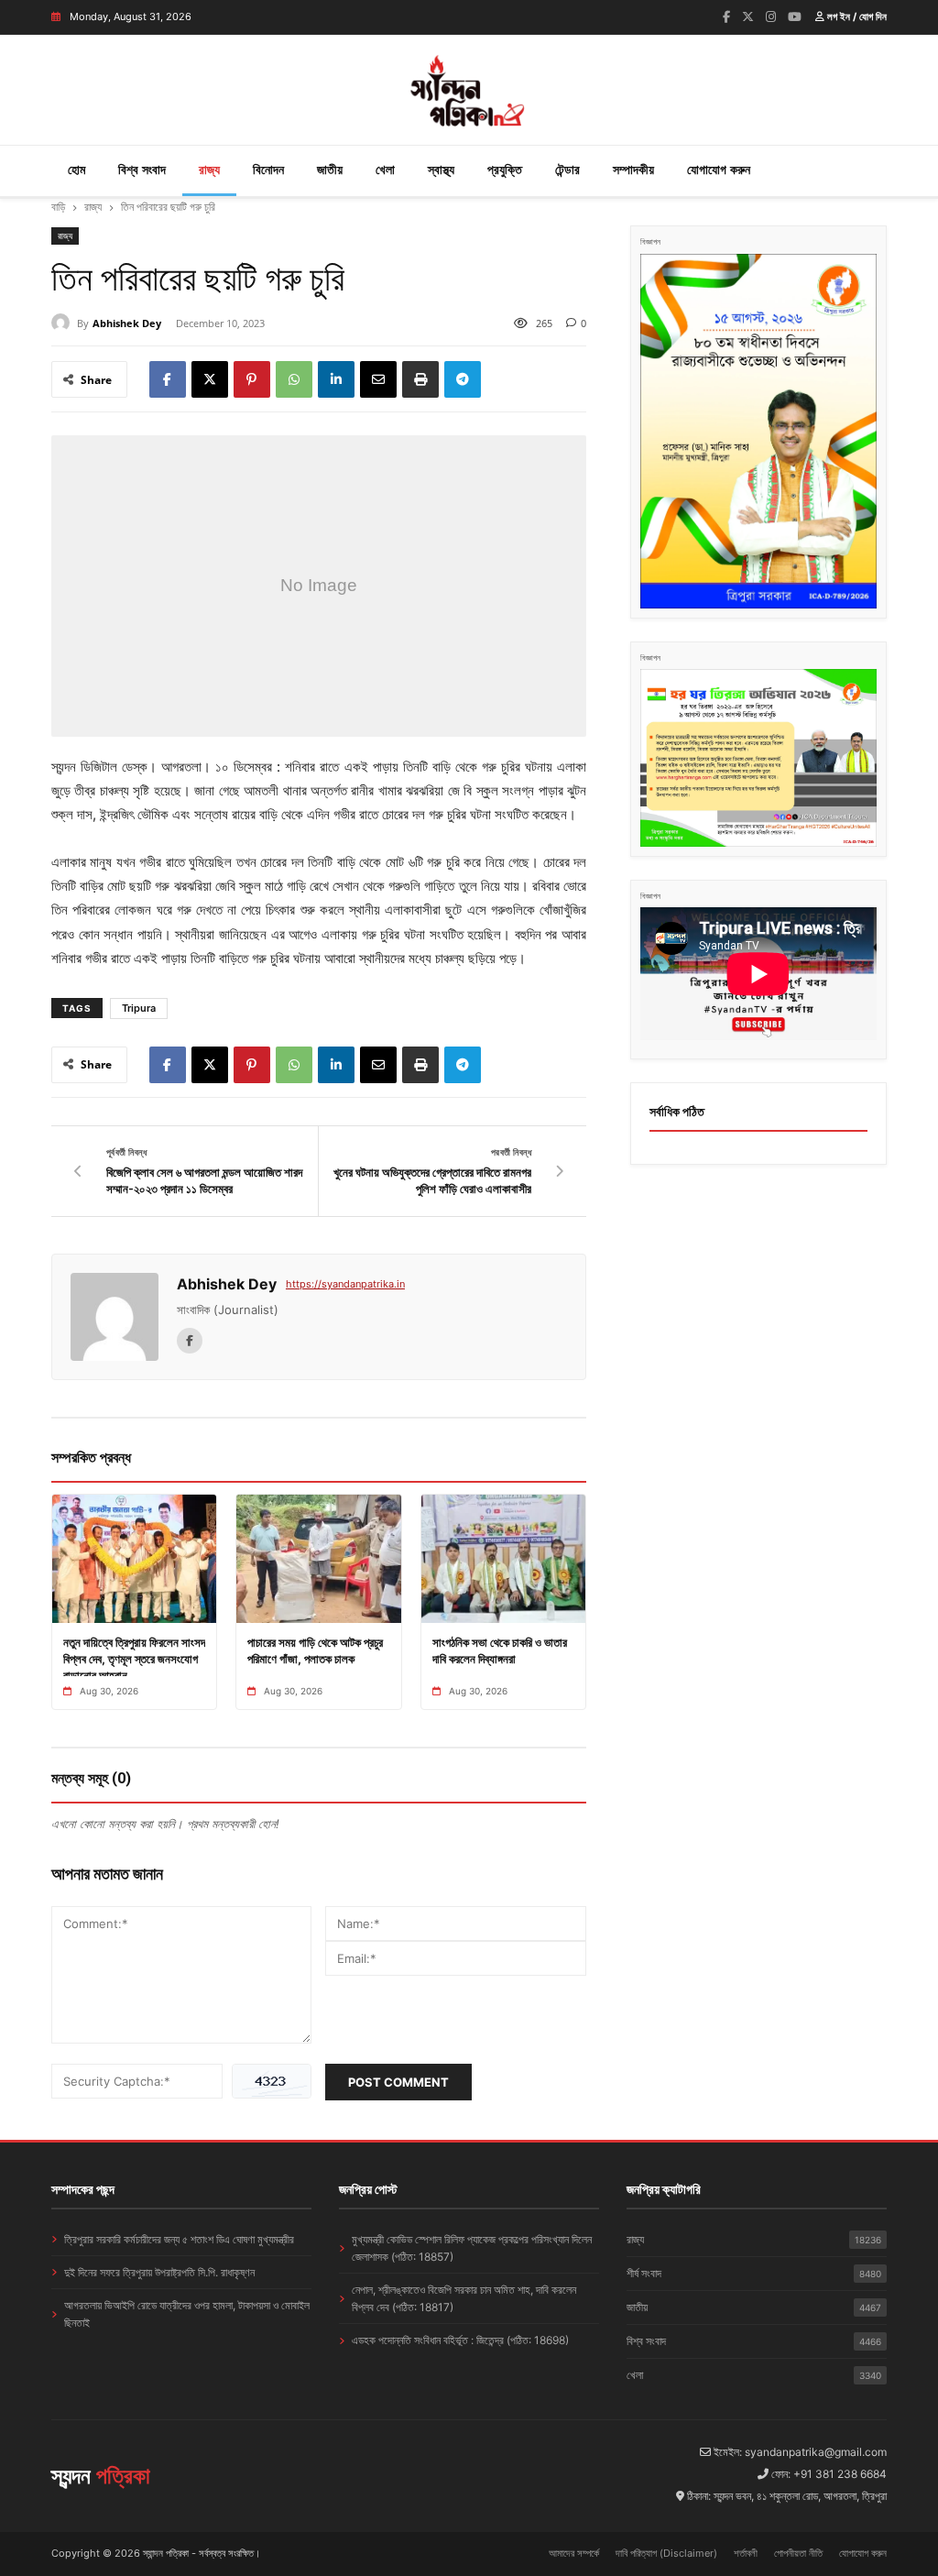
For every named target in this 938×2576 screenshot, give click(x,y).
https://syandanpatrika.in (345, 1284)
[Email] (378, 379)
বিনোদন (268, 169)
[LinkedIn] (336, 379)
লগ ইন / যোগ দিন (856, 16)
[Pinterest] (252, 379)
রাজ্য (209, 169)
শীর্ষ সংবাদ (754, 2273)
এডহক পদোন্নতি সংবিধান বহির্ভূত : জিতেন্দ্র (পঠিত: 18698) (460, 2340)
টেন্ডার (567, 169)
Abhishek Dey (127, 323)
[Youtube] (795, 16)
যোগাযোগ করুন (719, 169)
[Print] (420, 379)
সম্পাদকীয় (633, 169)
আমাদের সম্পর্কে (574, 2553)
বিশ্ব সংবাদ (142, 169)
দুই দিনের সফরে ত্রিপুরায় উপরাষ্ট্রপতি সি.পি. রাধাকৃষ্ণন (159, 2272)
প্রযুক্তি (505, 169)
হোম (76, 169)
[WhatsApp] (294, 379)
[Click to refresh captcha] (272, 2081)
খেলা (385, 169)
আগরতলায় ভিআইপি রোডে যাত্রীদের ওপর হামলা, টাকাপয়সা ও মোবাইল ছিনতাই (187, 2314)
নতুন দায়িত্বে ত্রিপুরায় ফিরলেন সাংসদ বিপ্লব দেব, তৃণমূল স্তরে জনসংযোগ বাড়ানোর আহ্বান (134, 1659)
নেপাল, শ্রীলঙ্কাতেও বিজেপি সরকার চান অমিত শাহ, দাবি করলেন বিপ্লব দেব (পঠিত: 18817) (464, 2298)
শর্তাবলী (746, 2553)
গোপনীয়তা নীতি (798, 2553)
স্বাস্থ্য (441, 169)
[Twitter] (748, 16)
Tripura (139, 1008)
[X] (210, 379)
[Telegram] (463, 379)
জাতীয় (330, 169)
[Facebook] (726, 16)
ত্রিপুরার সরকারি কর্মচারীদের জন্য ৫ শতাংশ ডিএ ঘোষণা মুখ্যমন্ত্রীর (179, 2239)
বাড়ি (58, 207)
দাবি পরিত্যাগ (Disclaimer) (666, 2553)
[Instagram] (771, 16)
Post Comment (398, 2082)
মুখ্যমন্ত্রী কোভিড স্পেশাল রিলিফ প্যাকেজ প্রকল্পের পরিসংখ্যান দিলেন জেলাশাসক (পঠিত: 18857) (472, 2248)
